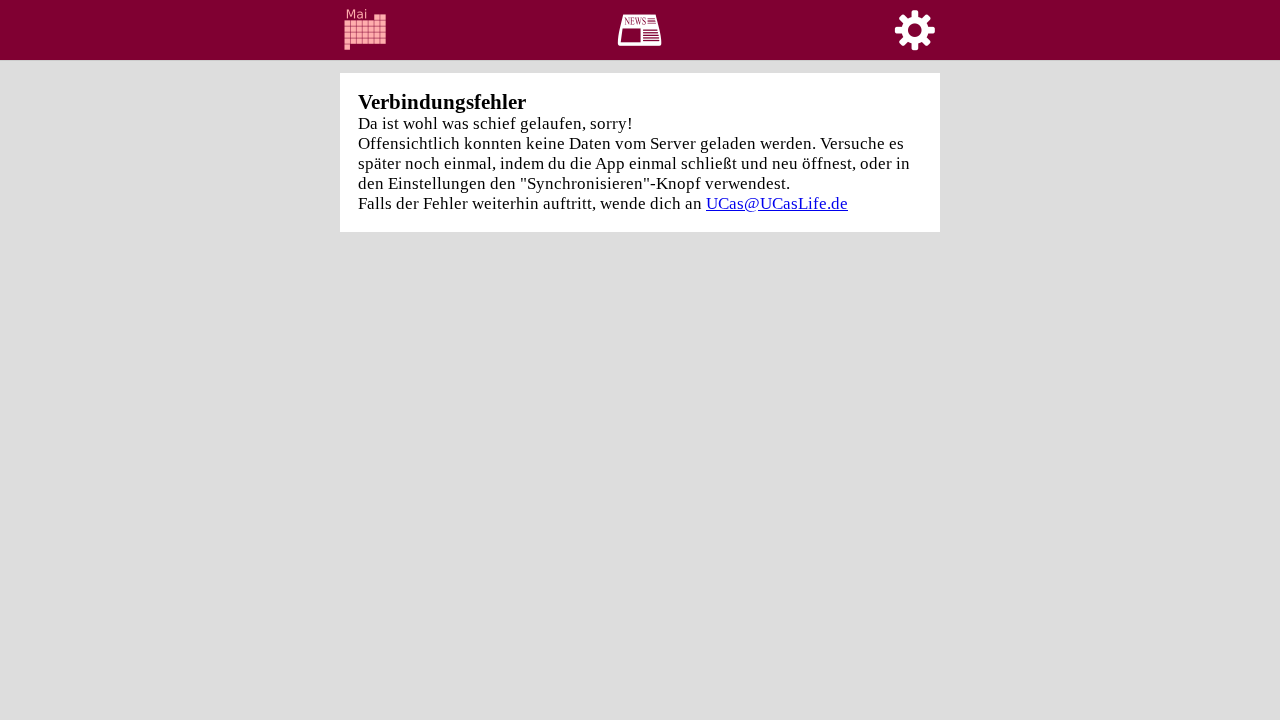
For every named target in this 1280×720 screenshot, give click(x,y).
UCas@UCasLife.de (777, 203)
